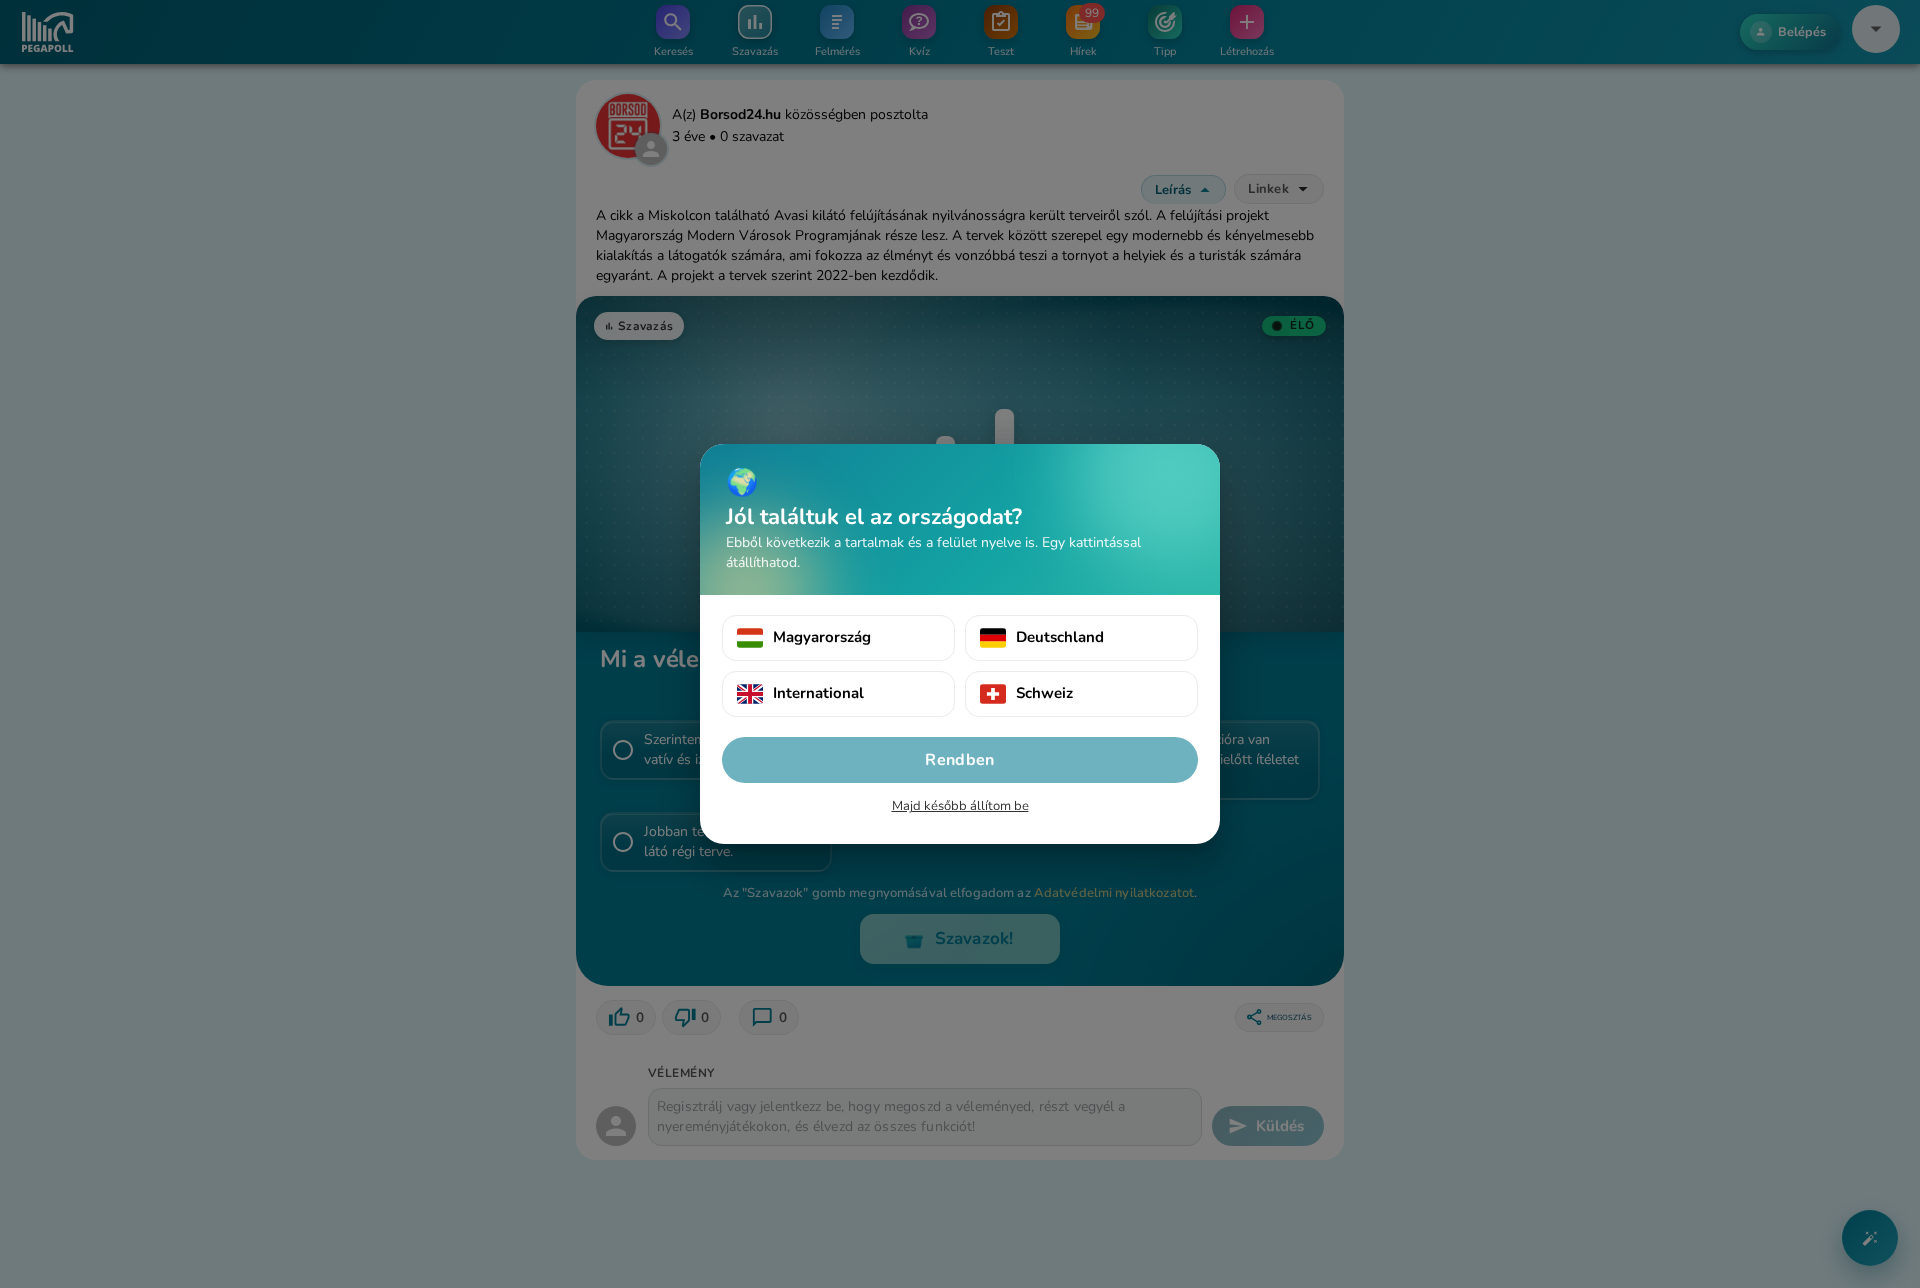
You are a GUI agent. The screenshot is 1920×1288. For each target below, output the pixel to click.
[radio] (838, 638)
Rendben (959, 760)
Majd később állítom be (960, 806)
